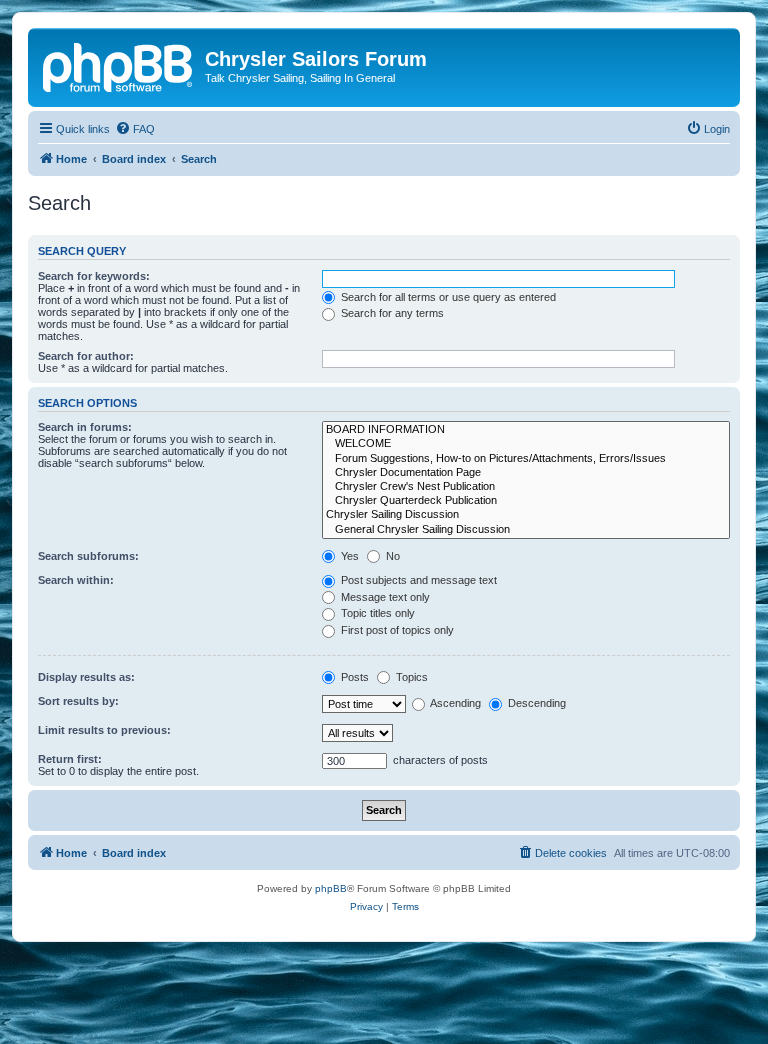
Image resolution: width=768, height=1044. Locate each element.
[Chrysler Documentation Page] (526, 473)
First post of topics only (396, 630)
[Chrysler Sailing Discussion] (526, 515)
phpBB (331, 888)
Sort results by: (78, 701)
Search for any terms (391, 313)
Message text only (384, 597)
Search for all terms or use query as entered (447, 297)
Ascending (454, 703)
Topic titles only (376, 613)
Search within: (76, 580)
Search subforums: (88, 556)
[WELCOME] (526, 444)
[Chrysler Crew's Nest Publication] (526, 487)
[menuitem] (135, 129)
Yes (348, 556)
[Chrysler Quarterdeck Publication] (526, 501)
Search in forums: (85, 427)
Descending (535, 703)
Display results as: (86, 677)
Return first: (70, 759)
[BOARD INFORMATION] (526, 430)
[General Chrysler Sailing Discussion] (526, 530)
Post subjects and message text (417, 580)
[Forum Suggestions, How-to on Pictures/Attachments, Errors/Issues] (526, 459)
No (391, 556)
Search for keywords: (94, 276)
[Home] (119, 65)
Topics (410, 677)
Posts (353, 677)
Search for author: (86, 356)
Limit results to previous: (104, 730)
